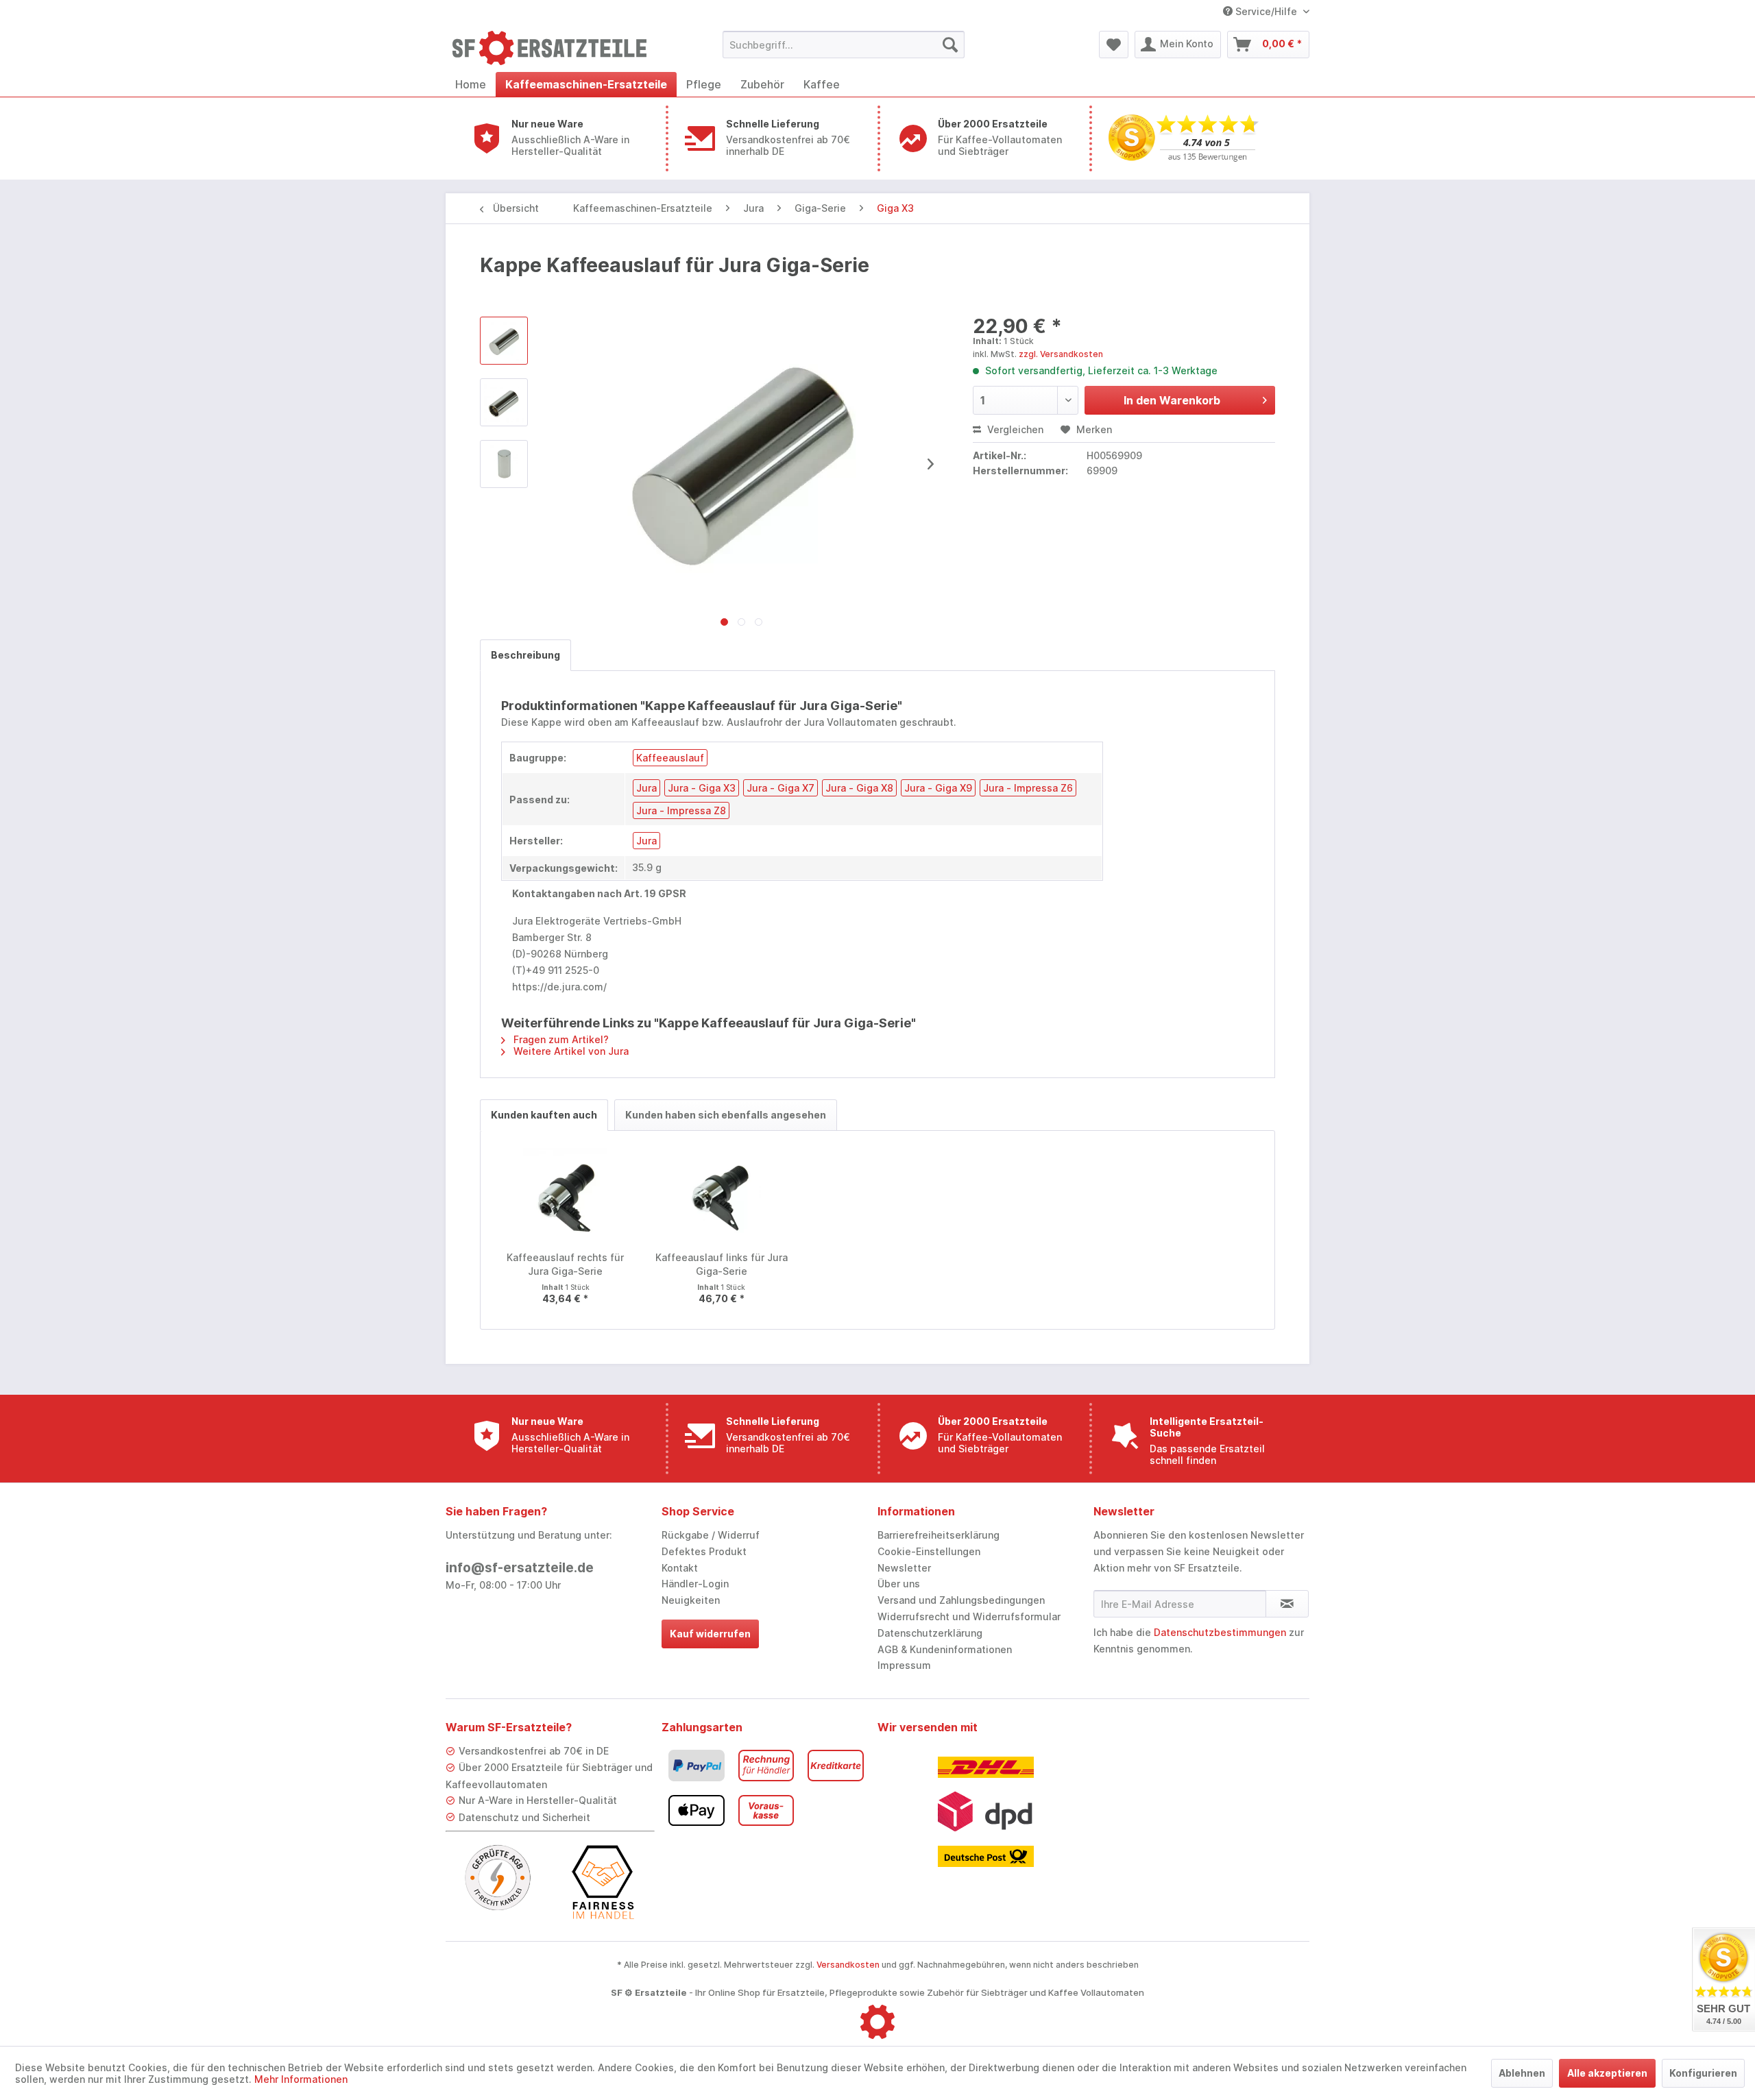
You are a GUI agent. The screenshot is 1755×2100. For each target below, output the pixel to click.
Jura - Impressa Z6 (1028, 788)
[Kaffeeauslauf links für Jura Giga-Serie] (722, 1196)
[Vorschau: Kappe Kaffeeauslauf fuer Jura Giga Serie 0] (504, 341)
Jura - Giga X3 (702, 788)
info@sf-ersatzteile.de (520, 1568)
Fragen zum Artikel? (560, 1039)
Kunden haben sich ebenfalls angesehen (726, 1115)
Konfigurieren (1703, 2073)
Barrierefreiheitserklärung (939, 1535)
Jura (646, 788)
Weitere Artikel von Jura (570, 1051)
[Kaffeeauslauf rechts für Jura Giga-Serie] (566, 1196)
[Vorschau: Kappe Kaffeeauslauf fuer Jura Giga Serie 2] (504, 464)
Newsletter (904, 1568)
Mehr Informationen (301, 2079)
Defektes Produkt (704, 1551)
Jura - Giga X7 (780, 788)
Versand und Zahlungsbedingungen (961, 1600)
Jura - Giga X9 (938, 788)
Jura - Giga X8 (859, 788)
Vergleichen (1014, 429)
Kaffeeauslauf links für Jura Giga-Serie (722, 1264)
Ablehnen (1522, 2073)
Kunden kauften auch (544, 1115)
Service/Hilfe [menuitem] (1266, 11)
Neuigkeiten (691, 1600)
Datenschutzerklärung (930, 1633)
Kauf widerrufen (710, 1634)
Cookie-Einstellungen (929, 1551)
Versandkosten (848, 1965)
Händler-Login (695, 1584)
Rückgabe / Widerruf (711, 1535)
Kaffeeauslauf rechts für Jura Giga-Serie (565, 1264)
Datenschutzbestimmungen (1220, 1632)
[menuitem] (844, 45)
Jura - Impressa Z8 (681, 810)
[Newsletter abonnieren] (1287, 1604)
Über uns (899, 1584)
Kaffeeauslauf (670, 758)
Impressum (904, 1665)
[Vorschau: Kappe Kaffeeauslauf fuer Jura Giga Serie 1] (504, 402)
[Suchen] (950, 45)
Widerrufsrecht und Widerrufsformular (969, 1616)
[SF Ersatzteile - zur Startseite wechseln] (556, 48)
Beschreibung (525, 655)
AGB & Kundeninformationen (945, 1649)
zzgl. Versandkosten (1061, 354)
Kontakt (680, 1568)
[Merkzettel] (1114, 45)
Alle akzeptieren (1607, 2073)
